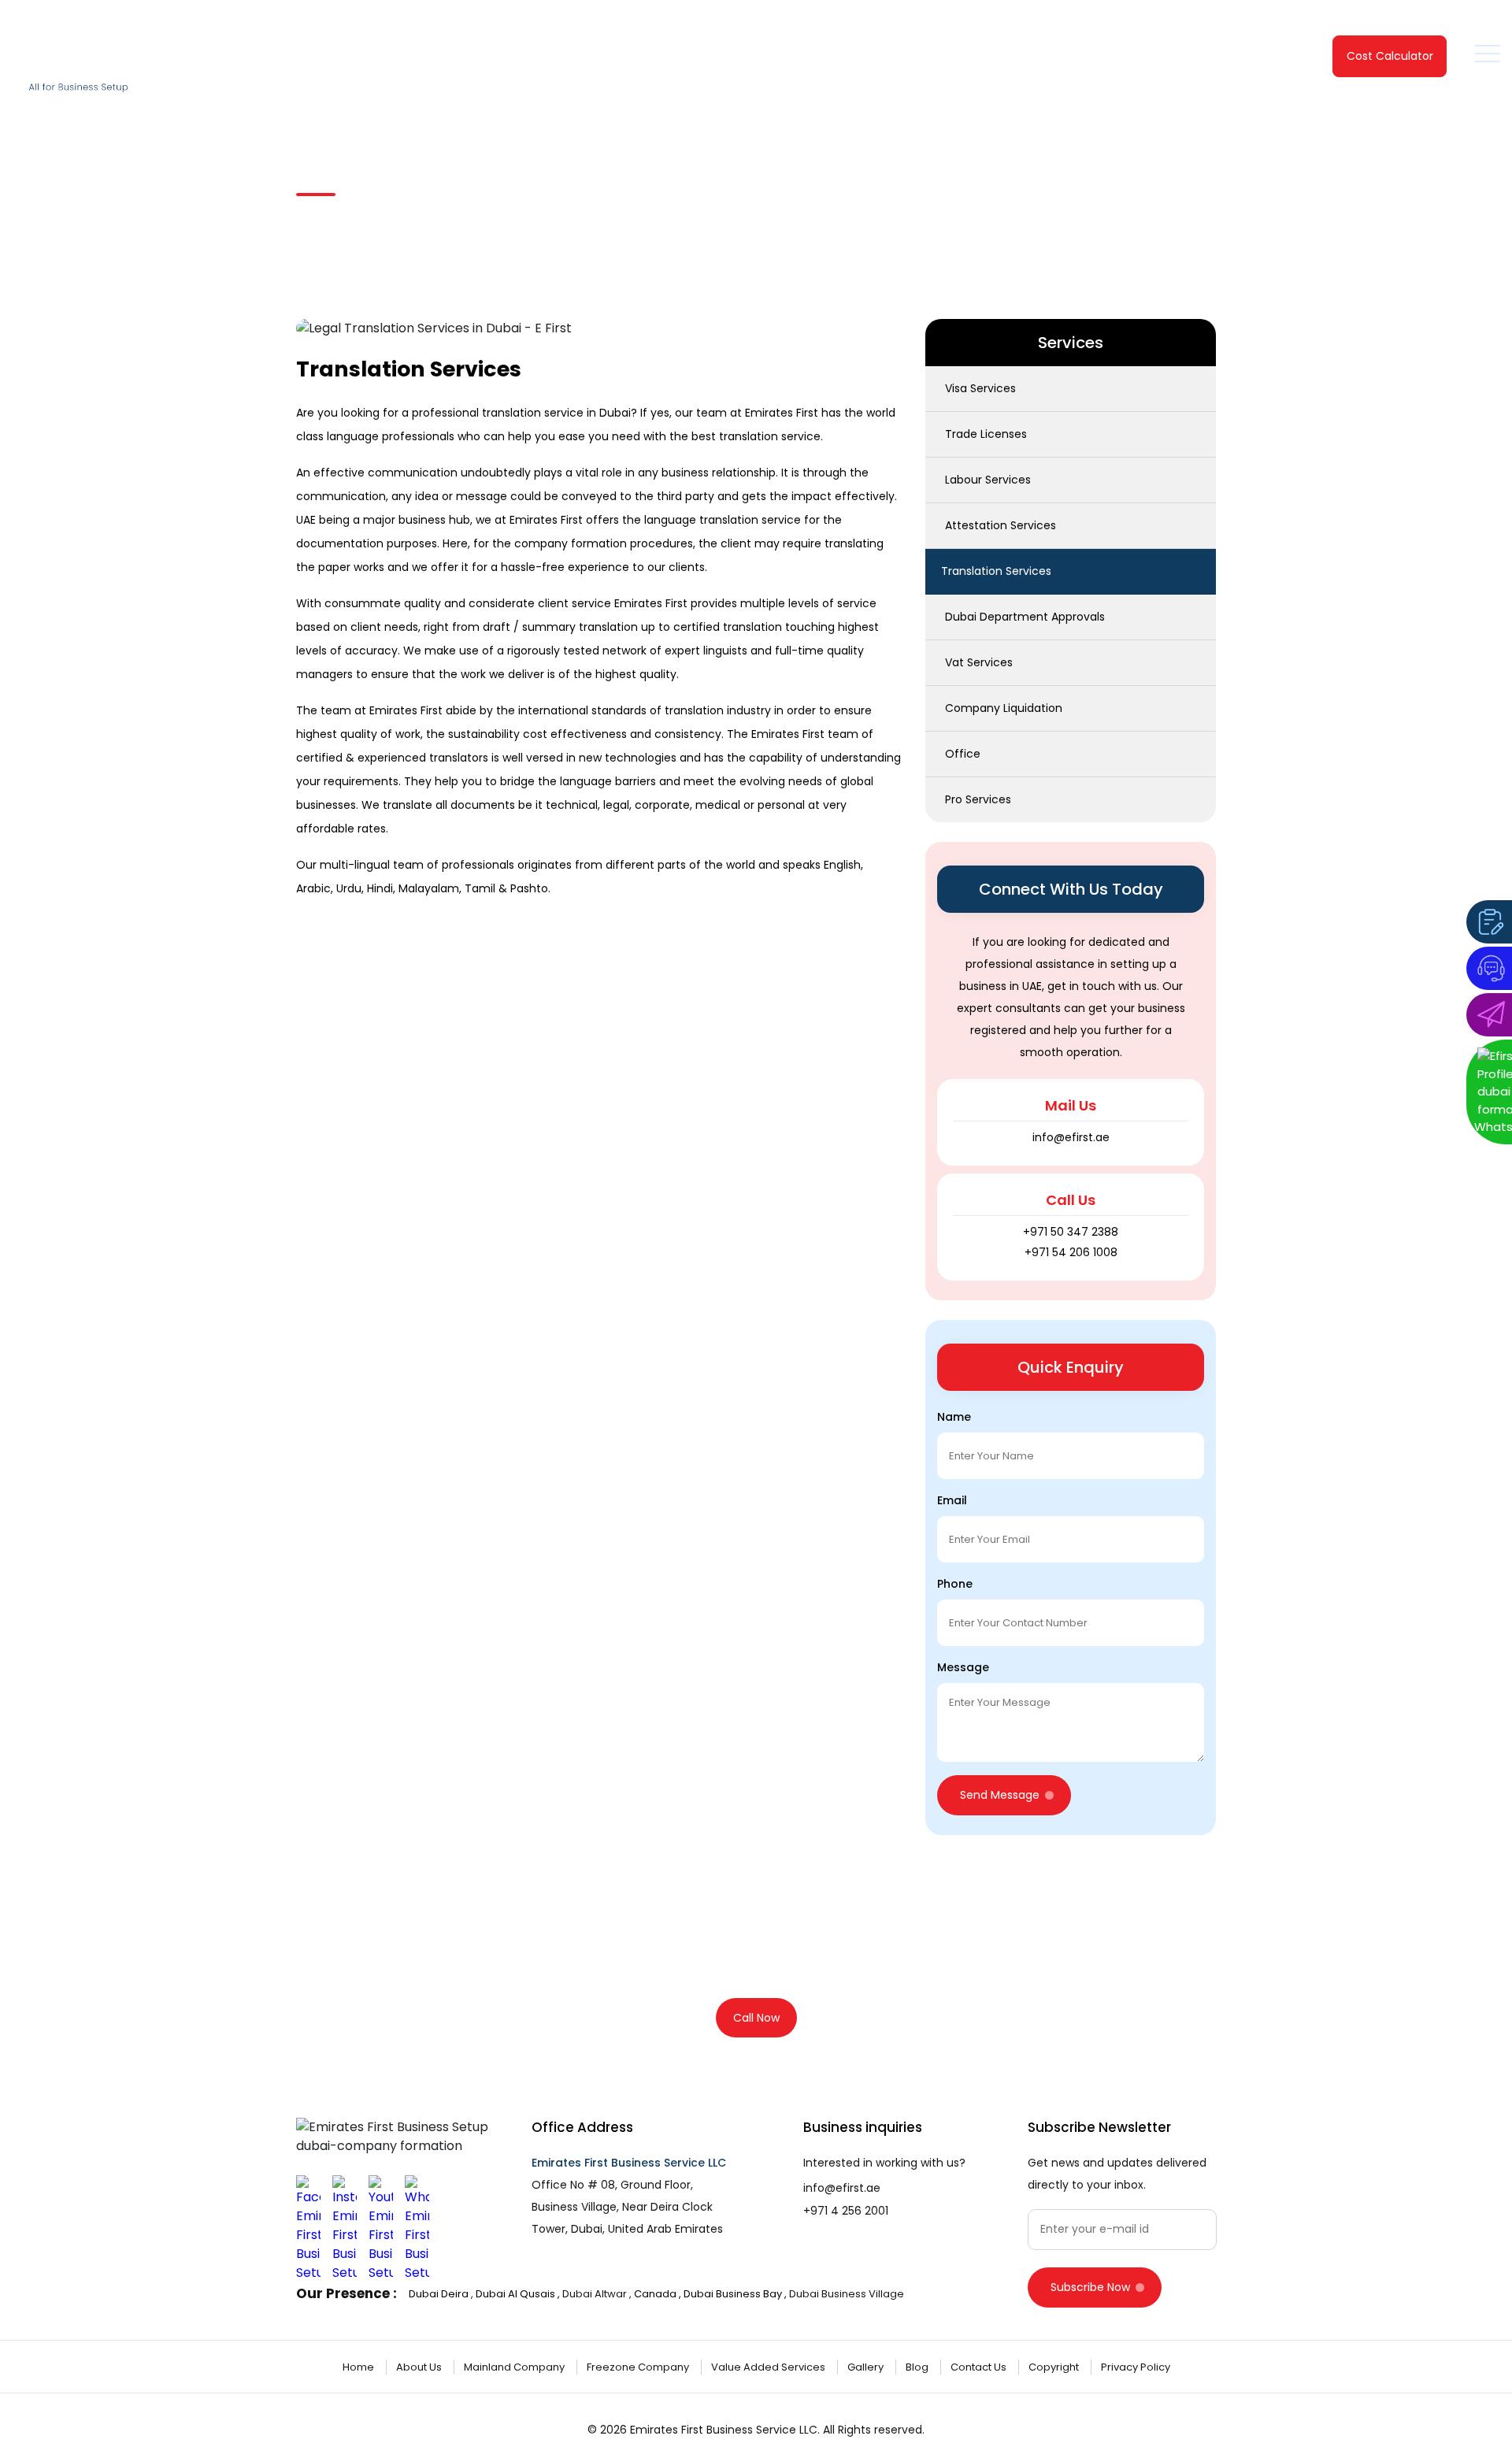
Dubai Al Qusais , (518, 2294)
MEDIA (1190, 60)
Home (715, 60)
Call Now (756, 2018)
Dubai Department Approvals (1025, 617)
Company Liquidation (1004, 708)
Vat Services (979, 662)
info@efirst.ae (842, 2188)
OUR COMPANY (792, 60)
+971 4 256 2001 (846, 2211)
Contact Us (1274, 60)
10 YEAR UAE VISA (1110, 60)
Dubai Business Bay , (735, 2294)
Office (963, 754)
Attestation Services (1001, 525)
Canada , (659, 2294)
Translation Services (461, 217)
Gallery (867, 2367)
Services (888, 60)
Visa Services (980, 388)
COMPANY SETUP (989, 60)
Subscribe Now (1090, 2287)
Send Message (1000, 1795)
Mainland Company (515, 2367)
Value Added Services (769, 2367)
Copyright (1055, 2367)
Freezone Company (639, 2367)
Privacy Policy (1136, 2367)
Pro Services (978, 799)
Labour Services (988, 480)
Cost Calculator (1390, 56)
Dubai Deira (439, 2294)
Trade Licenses (986, 434)
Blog (918, 2367)
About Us (420, 2367)
